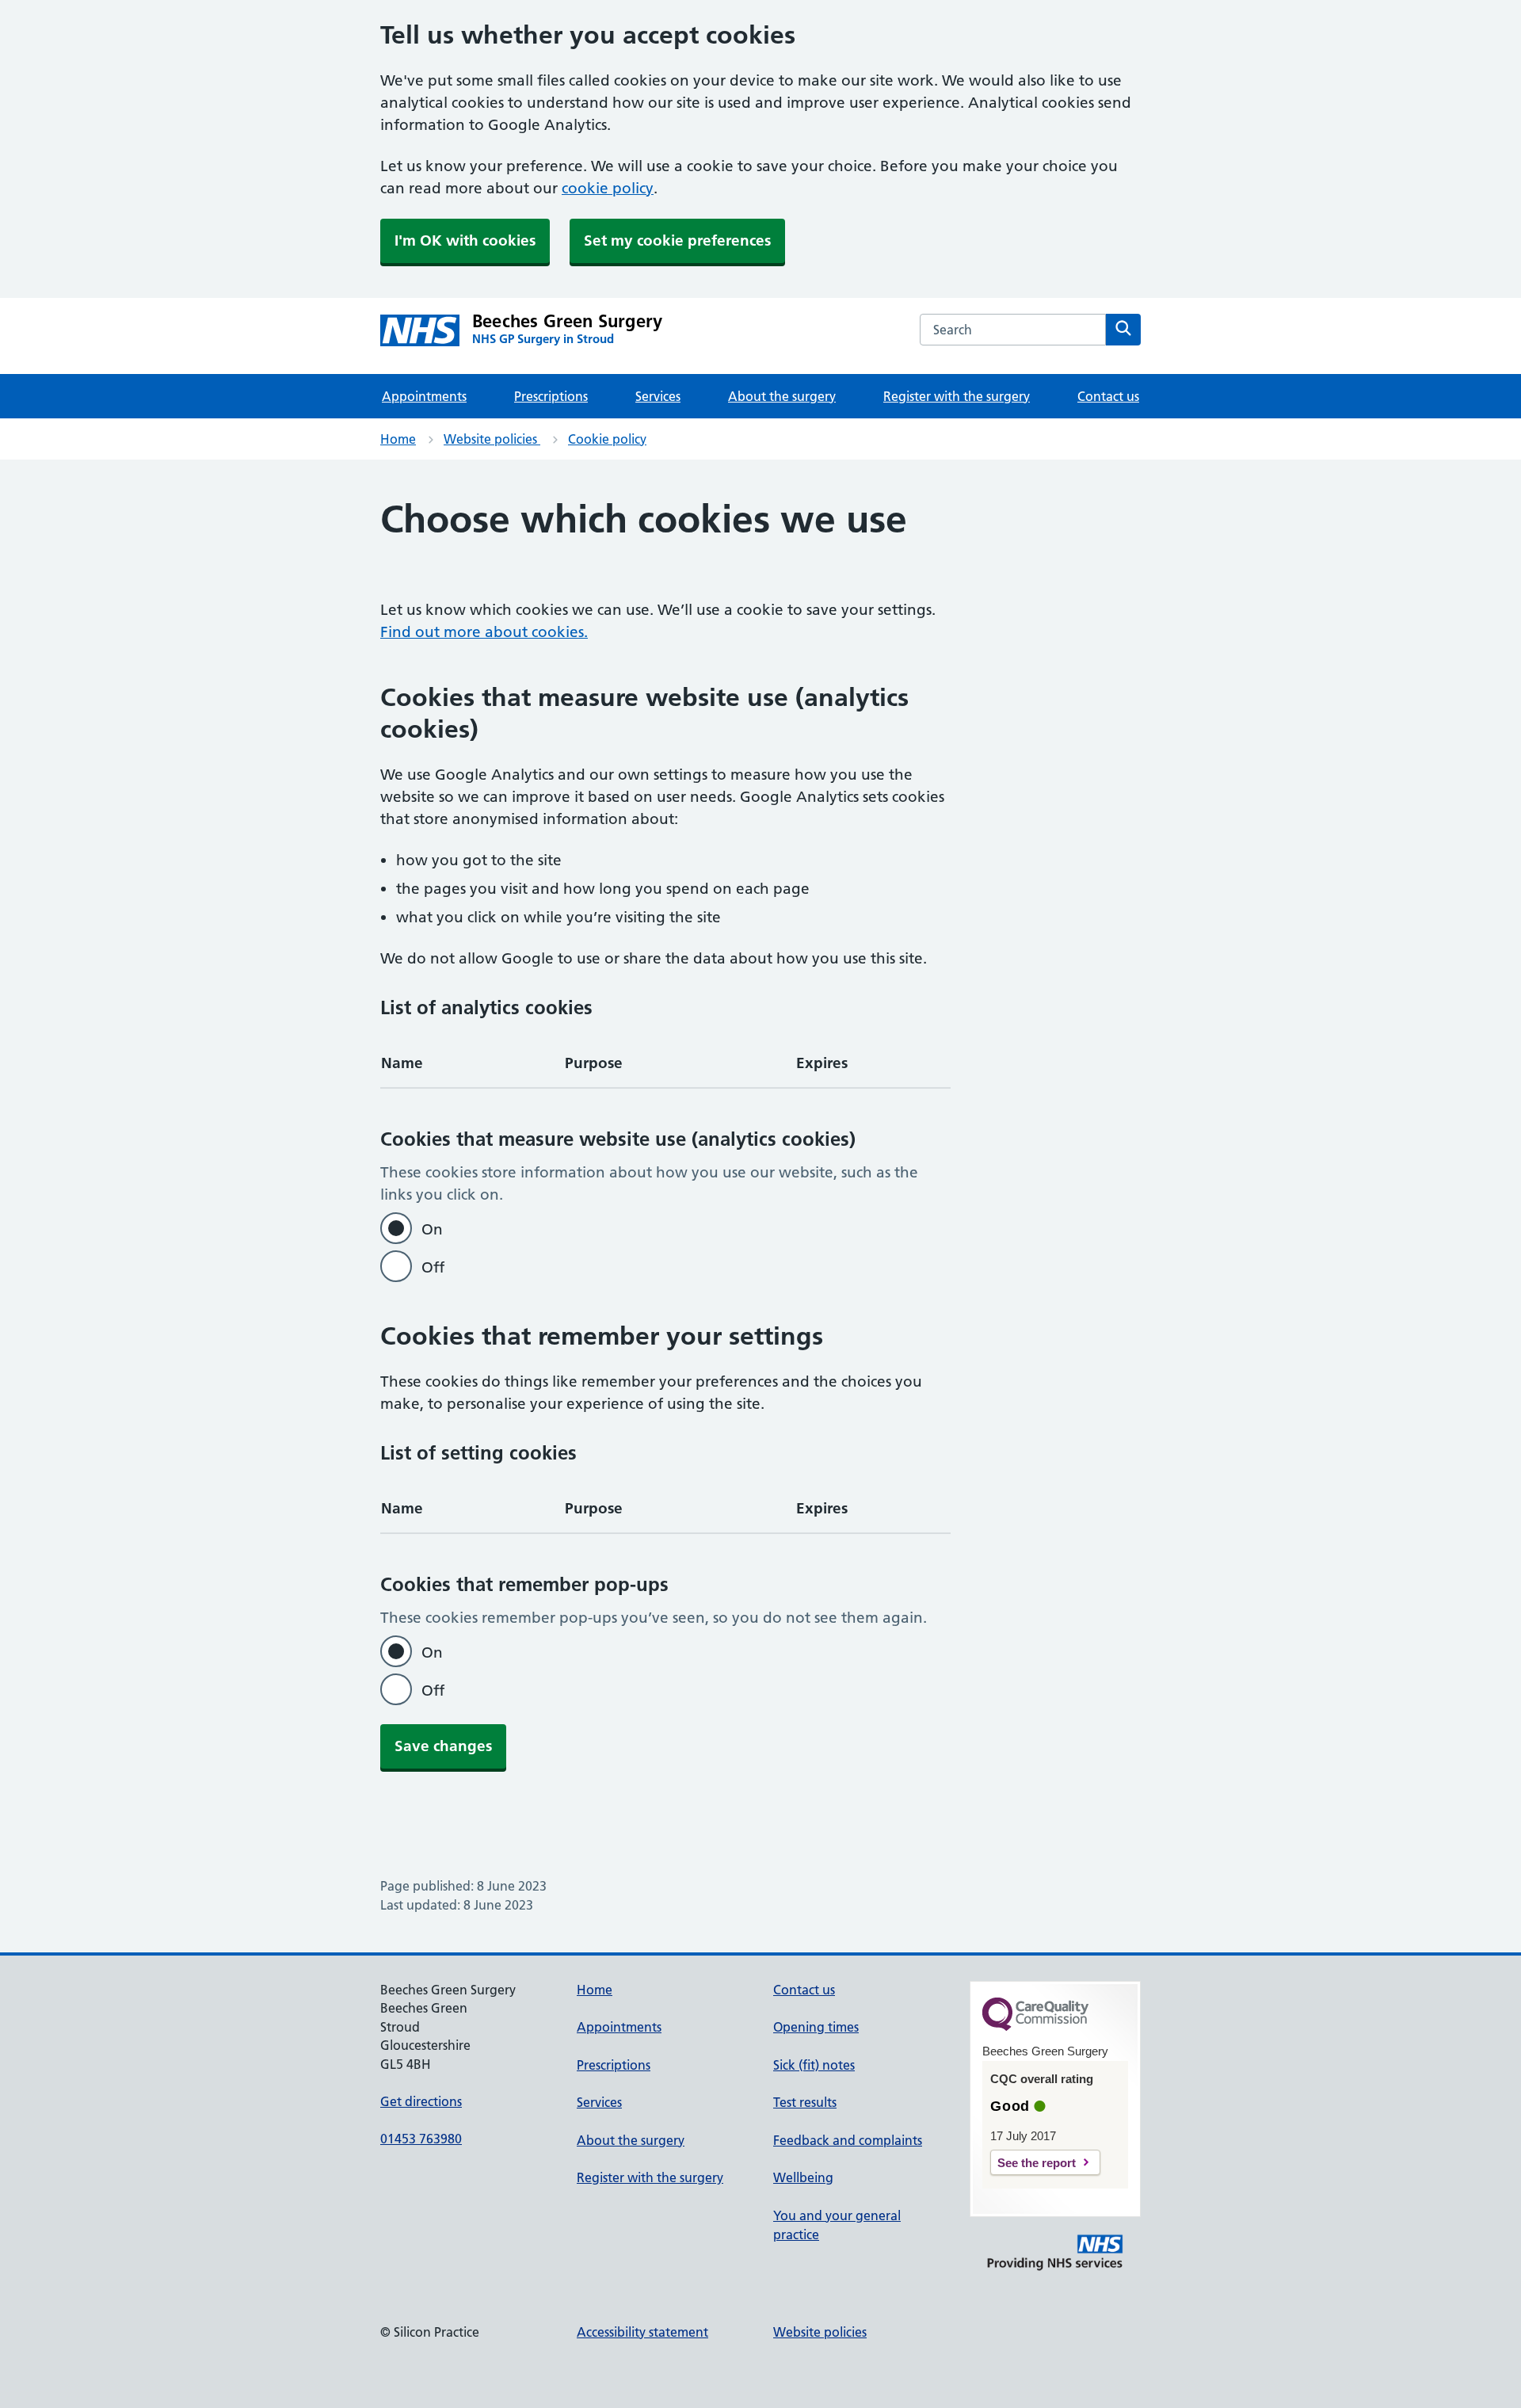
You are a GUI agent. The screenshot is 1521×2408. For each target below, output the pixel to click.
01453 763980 (421, 2139)
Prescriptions (551, 396)
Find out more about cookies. (484, 632)
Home (398, 439)
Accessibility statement (642, 2332)
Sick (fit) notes (814, 2065)
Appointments (424, 396)
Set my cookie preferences (677, 240)
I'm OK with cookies (465, 240)
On (432, 1229)
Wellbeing (803, 2177)
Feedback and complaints (848, 2140)
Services (658, 396)
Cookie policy (607, 439)
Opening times (816, 2027)
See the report (1037, 2163)
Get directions (421, 2101)
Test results (805, 2102)
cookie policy (608, 188)
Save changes (443, 1746)
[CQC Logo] (1035, 2027)
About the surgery (782, 396)
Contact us (1108, 396)
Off (433, 1267)
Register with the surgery (957, 396)
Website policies (492, 439)
